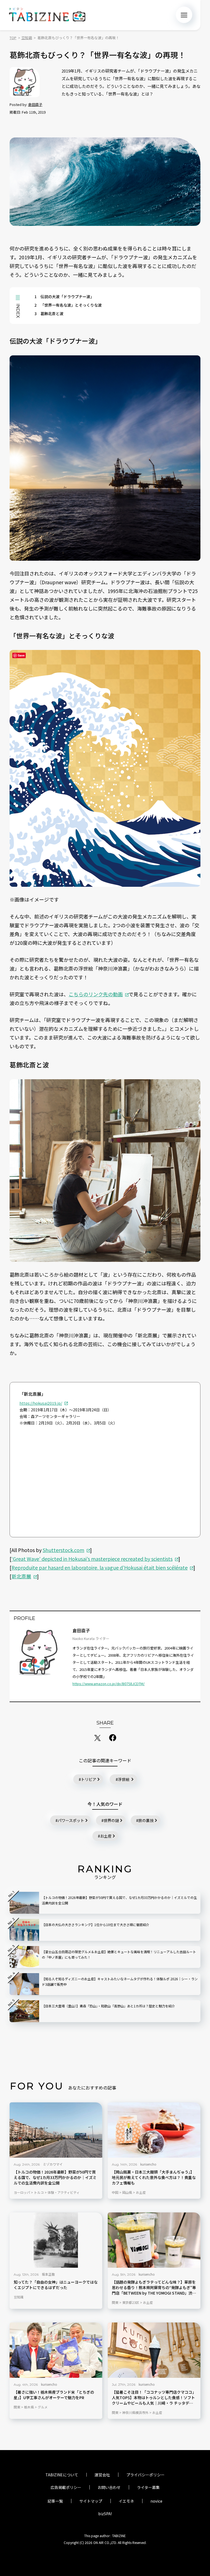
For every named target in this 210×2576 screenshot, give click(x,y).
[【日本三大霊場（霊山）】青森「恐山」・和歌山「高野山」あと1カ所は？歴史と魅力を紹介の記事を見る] (24, 2011)
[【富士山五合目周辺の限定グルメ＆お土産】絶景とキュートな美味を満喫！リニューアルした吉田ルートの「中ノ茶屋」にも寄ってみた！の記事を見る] (24, 1957)
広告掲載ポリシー (66, 2487)
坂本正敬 (48, 2274)
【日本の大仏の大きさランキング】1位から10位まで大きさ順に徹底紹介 (96, 1925)
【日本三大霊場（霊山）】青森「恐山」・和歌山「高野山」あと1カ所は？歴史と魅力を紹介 (108, 2006)
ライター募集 (148, 2487)
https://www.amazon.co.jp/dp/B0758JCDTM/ (109, 1684)
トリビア (89, 1779)
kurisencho (148, 2164)
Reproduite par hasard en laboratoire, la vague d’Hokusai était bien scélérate (100, 1567)
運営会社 (102, 2475)
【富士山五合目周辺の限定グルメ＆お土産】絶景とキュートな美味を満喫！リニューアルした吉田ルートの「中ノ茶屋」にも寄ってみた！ (119, 1954)
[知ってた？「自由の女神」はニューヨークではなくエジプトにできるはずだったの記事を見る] (56, 2240)
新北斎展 (21, 1576)
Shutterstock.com (63, 1550)
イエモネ (126, 2501)
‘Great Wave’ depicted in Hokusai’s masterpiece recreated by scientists (92, 1559)
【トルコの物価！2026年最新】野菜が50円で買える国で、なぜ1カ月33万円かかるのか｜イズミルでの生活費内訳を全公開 (55, 2178)
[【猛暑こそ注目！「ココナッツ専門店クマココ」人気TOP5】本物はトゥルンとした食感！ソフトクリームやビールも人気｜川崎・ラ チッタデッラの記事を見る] (154, 2350)
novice (156, 2501)
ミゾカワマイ (53, 2164)
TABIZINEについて (62, 2475)
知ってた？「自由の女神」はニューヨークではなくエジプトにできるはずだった (56, 2285)
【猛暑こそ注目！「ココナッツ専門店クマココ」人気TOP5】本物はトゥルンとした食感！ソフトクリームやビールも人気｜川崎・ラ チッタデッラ (154, 2398)
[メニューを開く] (184, 15)
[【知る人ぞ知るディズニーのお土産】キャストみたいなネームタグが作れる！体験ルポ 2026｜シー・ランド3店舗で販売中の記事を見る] (24, 1984)
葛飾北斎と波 (49, 313)
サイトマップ (91, 2501)
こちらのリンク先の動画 (96, 994)
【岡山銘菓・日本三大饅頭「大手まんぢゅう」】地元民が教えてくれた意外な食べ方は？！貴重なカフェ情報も (154, 2178)
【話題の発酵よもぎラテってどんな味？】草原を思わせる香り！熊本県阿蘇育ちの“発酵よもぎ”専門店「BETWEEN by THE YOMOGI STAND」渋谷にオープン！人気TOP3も (154, 2288)
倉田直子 (35, 104)
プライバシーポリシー (145, 2475)
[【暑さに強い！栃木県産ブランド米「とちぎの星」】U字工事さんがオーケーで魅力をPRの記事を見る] (56, 2350)
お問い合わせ (109, 2487)
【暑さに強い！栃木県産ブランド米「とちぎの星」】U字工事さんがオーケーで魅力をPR (54, 2395)
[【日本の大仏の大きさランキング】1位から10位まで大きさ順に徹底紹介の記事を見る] (24, 1930)
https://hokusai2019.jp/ (41, 1403)
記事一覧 (55, 2501)
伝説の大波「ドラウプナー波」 (64, 297)
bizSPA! (105, 2514)
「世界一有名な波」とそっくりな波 (68, 305)
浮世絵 (124, 1779)
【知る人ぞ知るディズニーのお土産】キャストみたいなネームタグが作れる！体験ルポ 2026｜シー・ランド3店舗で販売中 (120, 1981)
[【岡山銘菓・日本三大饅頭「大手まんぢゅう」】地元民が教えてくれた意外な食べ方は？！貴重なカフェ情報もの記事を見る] (154, 2130)
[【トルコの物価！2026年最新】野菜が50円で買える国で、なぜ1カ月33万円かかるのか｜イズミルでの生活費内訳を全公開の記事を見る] (56, 2130)
